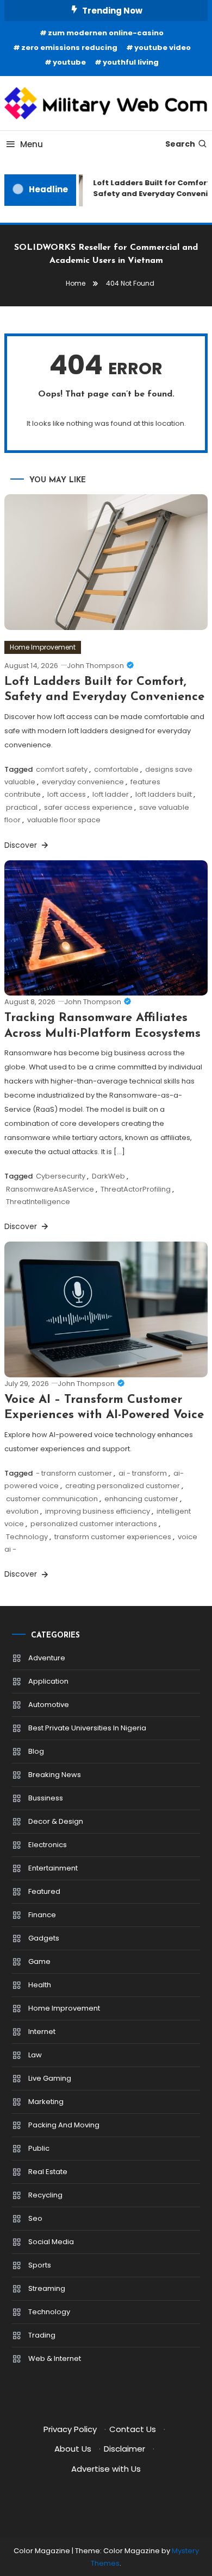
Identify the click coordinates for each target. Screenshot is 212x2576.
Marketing (46, 2102)
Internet (42, 2032)
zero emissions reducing (69, 48)
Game (39, 1961)
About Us (73, 2449)
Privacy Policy (70, 2429)
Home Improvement (43, 647)
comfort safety (62, 769)
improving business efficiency (98, 1511)
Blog (36, 1751)
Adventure (47, 1658)
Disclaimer (124, 2449)
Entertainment (53, 1868)
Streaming (47, 2288)
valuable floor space (64, 820)
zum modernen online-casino (106, 33)
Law (35, 2055)
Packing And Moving (64, 2125)
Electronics (48, 1845)
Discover (22, 845)
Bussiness (46, 1798)
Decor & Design (56, 1821)
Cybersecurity (61, 1176)
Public (39, 2148)
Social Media (51, 2242)
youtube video (163, 48)
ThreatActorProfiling (136, 1189)
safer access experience (88, 807)
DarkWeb (108, 1176)
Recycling (45, 2195)
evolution (22, 1511)
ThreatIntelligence (38, 1202)
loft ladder (111, 794)
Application (48, 1681)
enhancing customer (141, 1499)
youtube (69, 62)
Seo (35, 2218)
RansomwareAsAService (50, 1189)
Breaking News (55, 1775)
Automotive (49, 1705)
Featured (44, 1891)
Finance (42, 1915)
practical (22, 807)
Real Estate (48, 2172)
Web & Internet (55, 2358)
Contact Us (133, 2429)
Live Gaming (50, 2078)
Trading (42, 2335)
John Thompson (95, 666)
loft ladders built (164, 794)
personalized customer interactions (94, 1524)
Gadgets (44, 1938)
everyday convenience (83, 782)
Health (40, 1985)
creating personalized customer (123, 1486)
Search (180, 144)
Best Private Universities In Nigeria (87, 1728)
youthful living (131, 62)
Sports (40, 2265)
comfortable (116, 769)
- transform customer (74, 1473)
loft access (67, 794)
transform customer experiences (113, 1537)
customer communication (52, 1499)
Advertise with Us (106, 2469)
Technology (27, 1537)
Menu (32, 144)
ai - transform (143, 1473)
